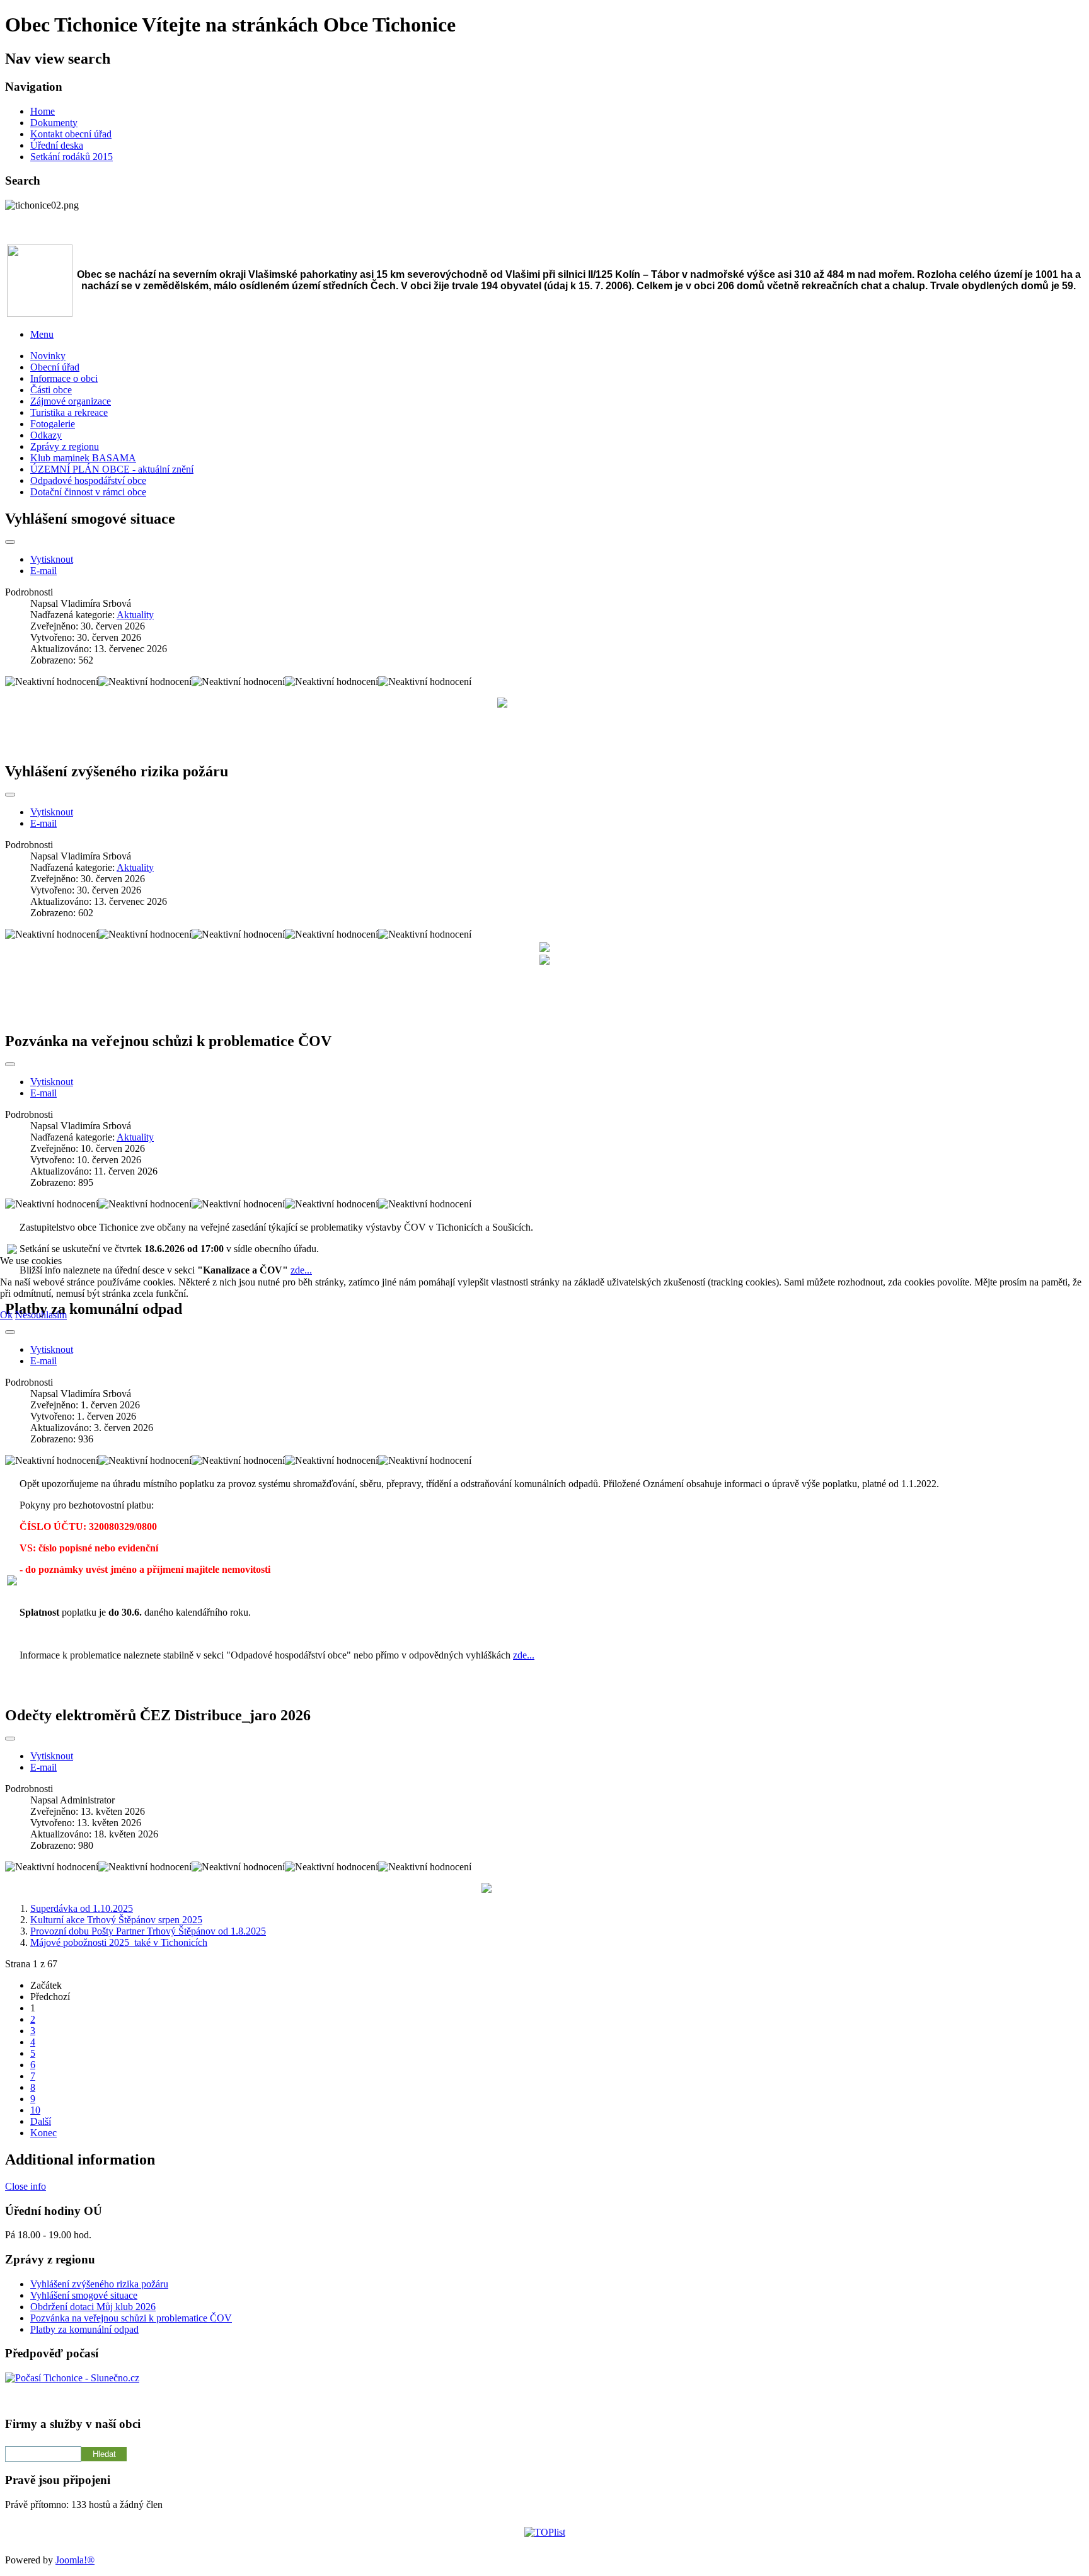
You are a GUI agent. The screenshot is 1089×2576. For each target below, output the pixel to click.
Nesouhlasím (41, 1315)
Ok (6, 1315)
